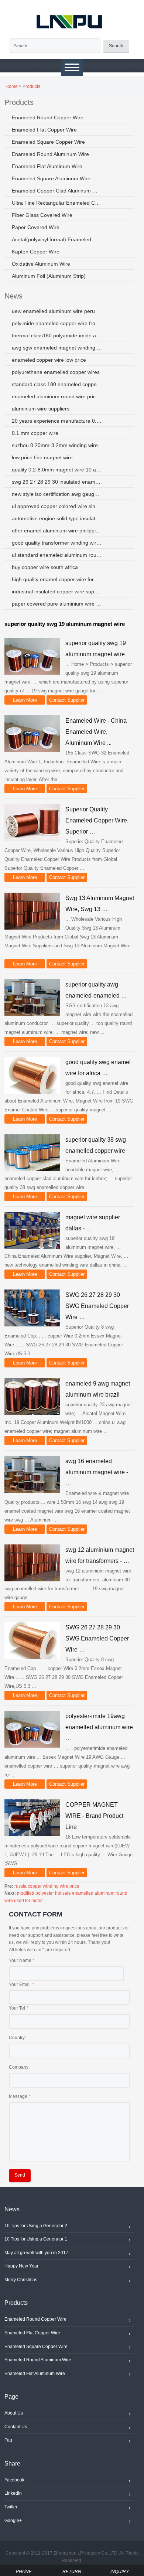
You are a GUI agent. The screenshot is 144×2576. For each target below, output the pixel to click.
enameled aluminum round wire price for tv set (57, 396)
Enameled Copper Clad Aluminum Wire (57, 191)
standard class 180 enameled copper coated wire (57, 384)
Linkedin (13, 2493)
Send (20, 2175)
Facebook (14, 2480)
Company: (19, 2067)
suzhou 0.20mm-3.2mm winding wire (55, 445)
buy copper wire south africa (45, 567)
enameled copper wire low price (49, 360)
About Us (14, 2413)
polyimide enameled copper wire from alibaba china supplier (57, 323)
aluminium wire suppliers (41, 409)
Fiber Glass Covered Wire (42, 215)
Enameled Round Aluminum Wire (50, 154)
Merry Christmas (21, 2280)
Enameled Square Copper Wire (48, 142)
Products (31, 86)
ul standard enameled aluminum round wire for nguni (57, 555)
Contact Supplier (67, 700)
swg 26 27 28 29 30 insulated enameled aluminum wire (57, 482)
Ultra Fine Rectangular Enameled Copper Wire (57, 203)
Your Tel (17, 2008)
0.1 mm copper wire (35, 433)
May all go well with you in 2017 (36, 2253)
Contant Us (16, 2427)
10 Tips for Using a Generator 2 (36, 2226)
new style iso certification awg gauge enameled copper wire (57, 494)
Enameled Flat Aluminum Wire (47, 166)
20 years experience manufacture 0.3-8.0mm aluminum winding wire (57, 421)
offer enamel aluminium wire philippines (57, 531)
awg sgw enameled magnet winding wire (57, 348)
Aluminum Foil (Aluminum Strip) (49, 276)
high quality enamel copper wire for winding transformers (57, 579)
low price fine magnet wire (42, 457)
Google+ (13, 2521)
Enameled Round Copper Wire (48, 117)
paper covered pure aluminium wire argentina (57, 604)
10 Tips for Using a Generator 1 (36, 2239)
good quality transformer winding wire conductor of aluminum (57, 543)
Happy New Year (21, 2266)
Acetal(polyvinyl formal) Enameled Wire (57, 239)
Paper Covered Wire (36, 227)
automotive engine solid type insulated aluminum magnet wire (57, 518)
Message (18, 2096)
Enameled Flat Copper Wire (44, 130)
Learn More (25, 700)
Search (116, 46)
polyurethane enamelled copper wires (56, 372)
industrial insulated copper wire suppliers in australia (57, 592)
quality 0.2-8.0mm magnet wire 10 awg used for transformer (57, 470)
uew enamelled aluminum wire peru (53, 311)
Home (12, 86)
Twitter (11, 2507)
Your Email (20, 1984)
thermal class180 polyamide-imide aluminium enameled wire (57, 335)
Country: (17, 2038)
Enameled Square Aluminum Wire (51, 178)
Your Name (20, 1960)
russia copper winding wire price (47, 1886)
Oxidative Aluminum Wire (41, 264)
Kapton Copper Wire (36, 252)
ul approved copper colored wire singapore (57, 506)
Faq (8, 2440)
